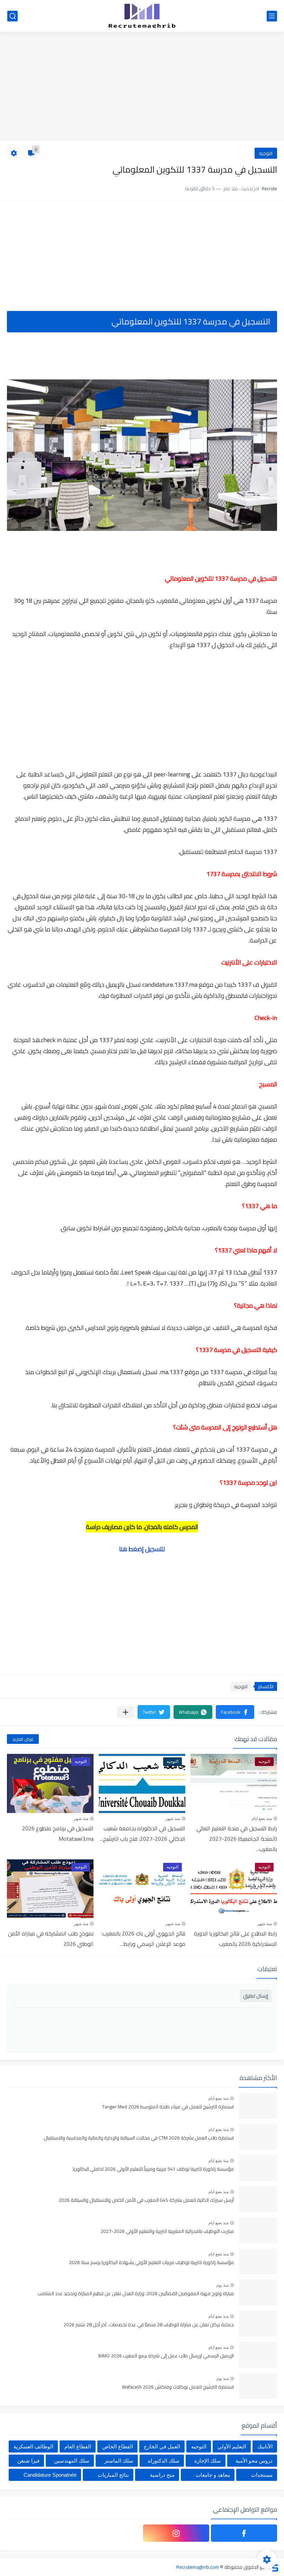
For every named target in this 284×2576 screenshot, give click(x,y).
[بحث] (12, 16)
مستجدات (262, 2475)
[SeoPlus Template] (275, 2567)
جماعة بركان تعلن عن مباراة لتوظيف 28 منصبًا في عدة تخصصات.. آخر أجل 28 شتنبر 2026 (149, 2325)
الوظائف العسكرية (33, 2446)
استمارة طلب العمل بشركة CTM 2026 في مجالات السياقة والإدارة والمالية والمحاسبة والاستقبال (139, 2138)
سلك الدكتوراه (164, 2461)
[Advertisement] (142, 87)
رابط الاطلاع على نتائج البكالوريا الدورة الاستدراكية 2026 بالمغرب (236, 1939)
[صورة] (258, 2106)
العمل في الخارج (162, 2446)
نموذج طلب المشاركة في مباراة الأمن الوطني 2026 (51, 1939)
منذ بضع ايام (262, 1819)
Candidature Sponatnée (50, 2475)
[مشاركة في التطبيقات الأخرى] (126, 1712)
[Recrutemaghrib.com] (142, 16)
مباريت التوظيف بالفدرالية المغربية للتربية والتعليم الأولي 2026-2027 (167, 2232)
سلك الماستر (119, 2461)
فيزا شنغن (28, 2461)
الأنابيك (265, 2446)
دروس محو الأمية (254, 2461)
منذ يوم (223, 2285)
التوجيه (266, 153)
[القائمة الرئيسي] (272, 16)
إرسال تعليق (256, 1996)
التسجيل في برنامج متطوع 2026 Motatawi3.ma (58, 1833)
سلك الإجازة (208, 2461)
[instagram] (176, 2533)
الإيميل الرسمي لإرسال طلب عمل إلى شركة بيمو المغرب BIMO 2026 (166, 2356)
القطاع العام (78, 2446)
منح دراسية (162, 2475)
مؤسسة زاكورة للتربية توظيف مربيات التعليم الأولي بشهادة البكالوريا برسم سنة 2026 (151, 2263)
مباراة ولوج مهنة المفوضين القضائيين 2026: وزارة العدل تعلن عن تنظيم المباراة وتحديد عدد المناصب (136, 2294)
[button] (235, 1712)
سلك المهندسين (72, 2461)
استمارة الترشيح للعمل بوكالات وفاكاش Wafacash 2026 (178, 2387)
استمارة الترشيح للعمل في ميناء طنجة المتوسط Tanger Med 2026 (168, 2107)
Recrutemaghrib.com (198, 2567)
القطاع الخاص (118, 2446)
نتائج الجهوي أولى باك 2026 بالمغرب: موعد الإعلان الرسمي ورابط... (143, 1939)
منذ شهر (173, 1819)
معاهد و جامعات (213, 2475)
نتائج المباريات (113, 2475)
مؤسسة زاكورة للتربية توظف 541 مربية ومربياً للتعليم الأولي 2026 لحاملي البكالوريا (153, 2169)
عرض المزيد (23, 1739)
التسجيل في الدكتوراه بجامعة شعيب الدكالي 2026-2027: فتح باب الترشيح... (143, 1833)
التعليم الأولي (232, 2446)
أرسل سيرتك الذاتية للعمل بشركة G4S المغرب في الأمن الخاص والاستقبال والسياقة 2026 (146, 2200)
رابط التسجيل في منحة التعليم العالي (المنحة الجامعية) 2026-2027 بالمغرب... (237, 1839)
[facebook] (244, 2533)
